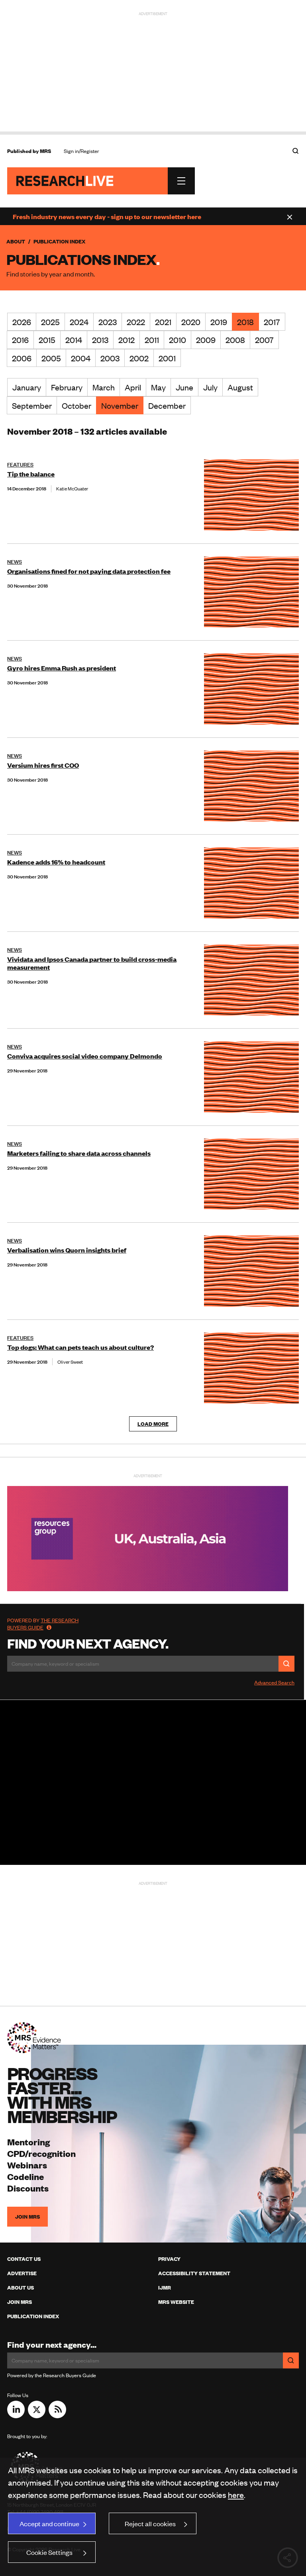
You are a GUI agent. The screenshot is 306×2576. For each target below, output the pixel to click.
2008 (235, 340)
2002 (139, 358)
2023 (108, 322)
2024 (79, 322)
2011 (152, 340)
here (236, 2495)
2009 (206, 340)
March (104, 387)
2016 (20, 340)
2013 (100, 340)
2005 (51, 358)
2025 (50, 322)
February (67, 387)
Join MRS (27, 2217)
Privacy (169, 2259)
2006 (22, 358)
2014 (74, 340)
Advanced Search (274, 1682)
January (27, 387)
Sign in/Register (81, 151)
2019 (219, 322)
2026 (22, 322)
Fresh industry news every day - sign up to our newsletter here (107, 216)
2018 (245, 322)
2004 (81, 358)
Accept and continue (49, 2523)
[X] (37, 2415)
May (158, 387)
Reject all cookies (150, 2523)
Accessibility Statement (194, 2273)
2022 (136, 322)
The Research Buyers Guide (43, 1624)
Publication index (33, 2316)
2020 (191, 322)
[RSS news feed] (57, 2415)
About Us (21, 2288)
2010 (178, 340)
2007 (264, 340)
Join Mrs (20, 2302)
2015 (47, 340)
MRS (45, 151)
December (167, 405)
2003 (110, 358)
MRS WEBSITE (176, 2302)
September (32, 405)
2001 (167, 358)
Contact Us (24, 2259)
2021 (163, 322)
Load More (153, 1424)
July (210, 387)
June (184, 387)
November (120, 405)
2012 (127, 340)
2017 (272, 322)
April (133, 387)
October (76, 405)
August (240, 387)
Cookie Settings (49, 2552)
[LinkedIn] (16, 2415)
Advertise (22, 2273)
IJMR (165, 2288)
